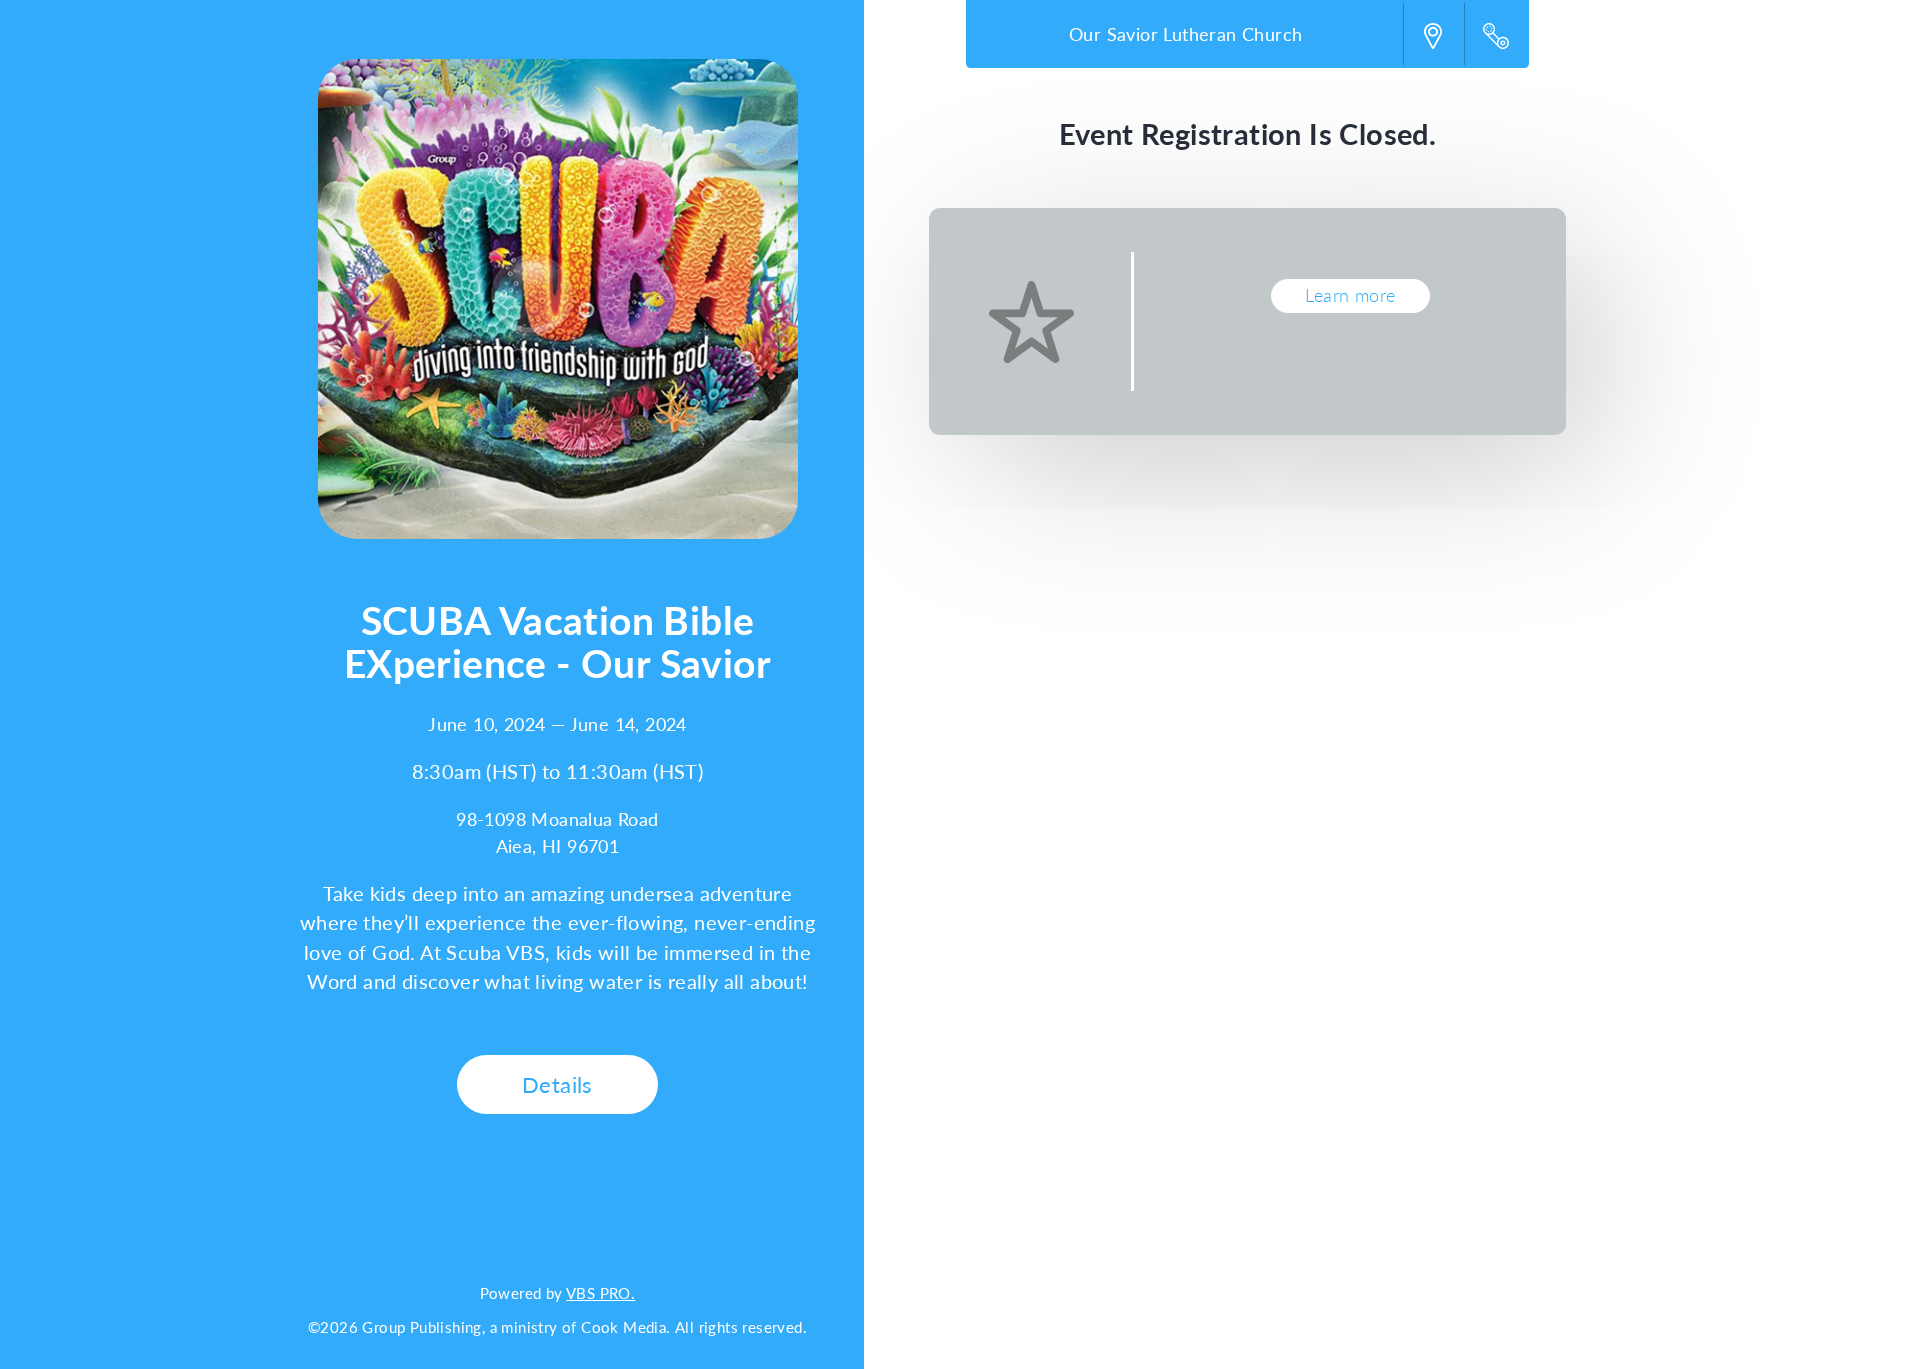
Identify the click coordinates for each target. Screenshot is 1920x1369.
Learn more (1350, 294)
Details (557, 1084)
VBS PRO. (600, 1293)
